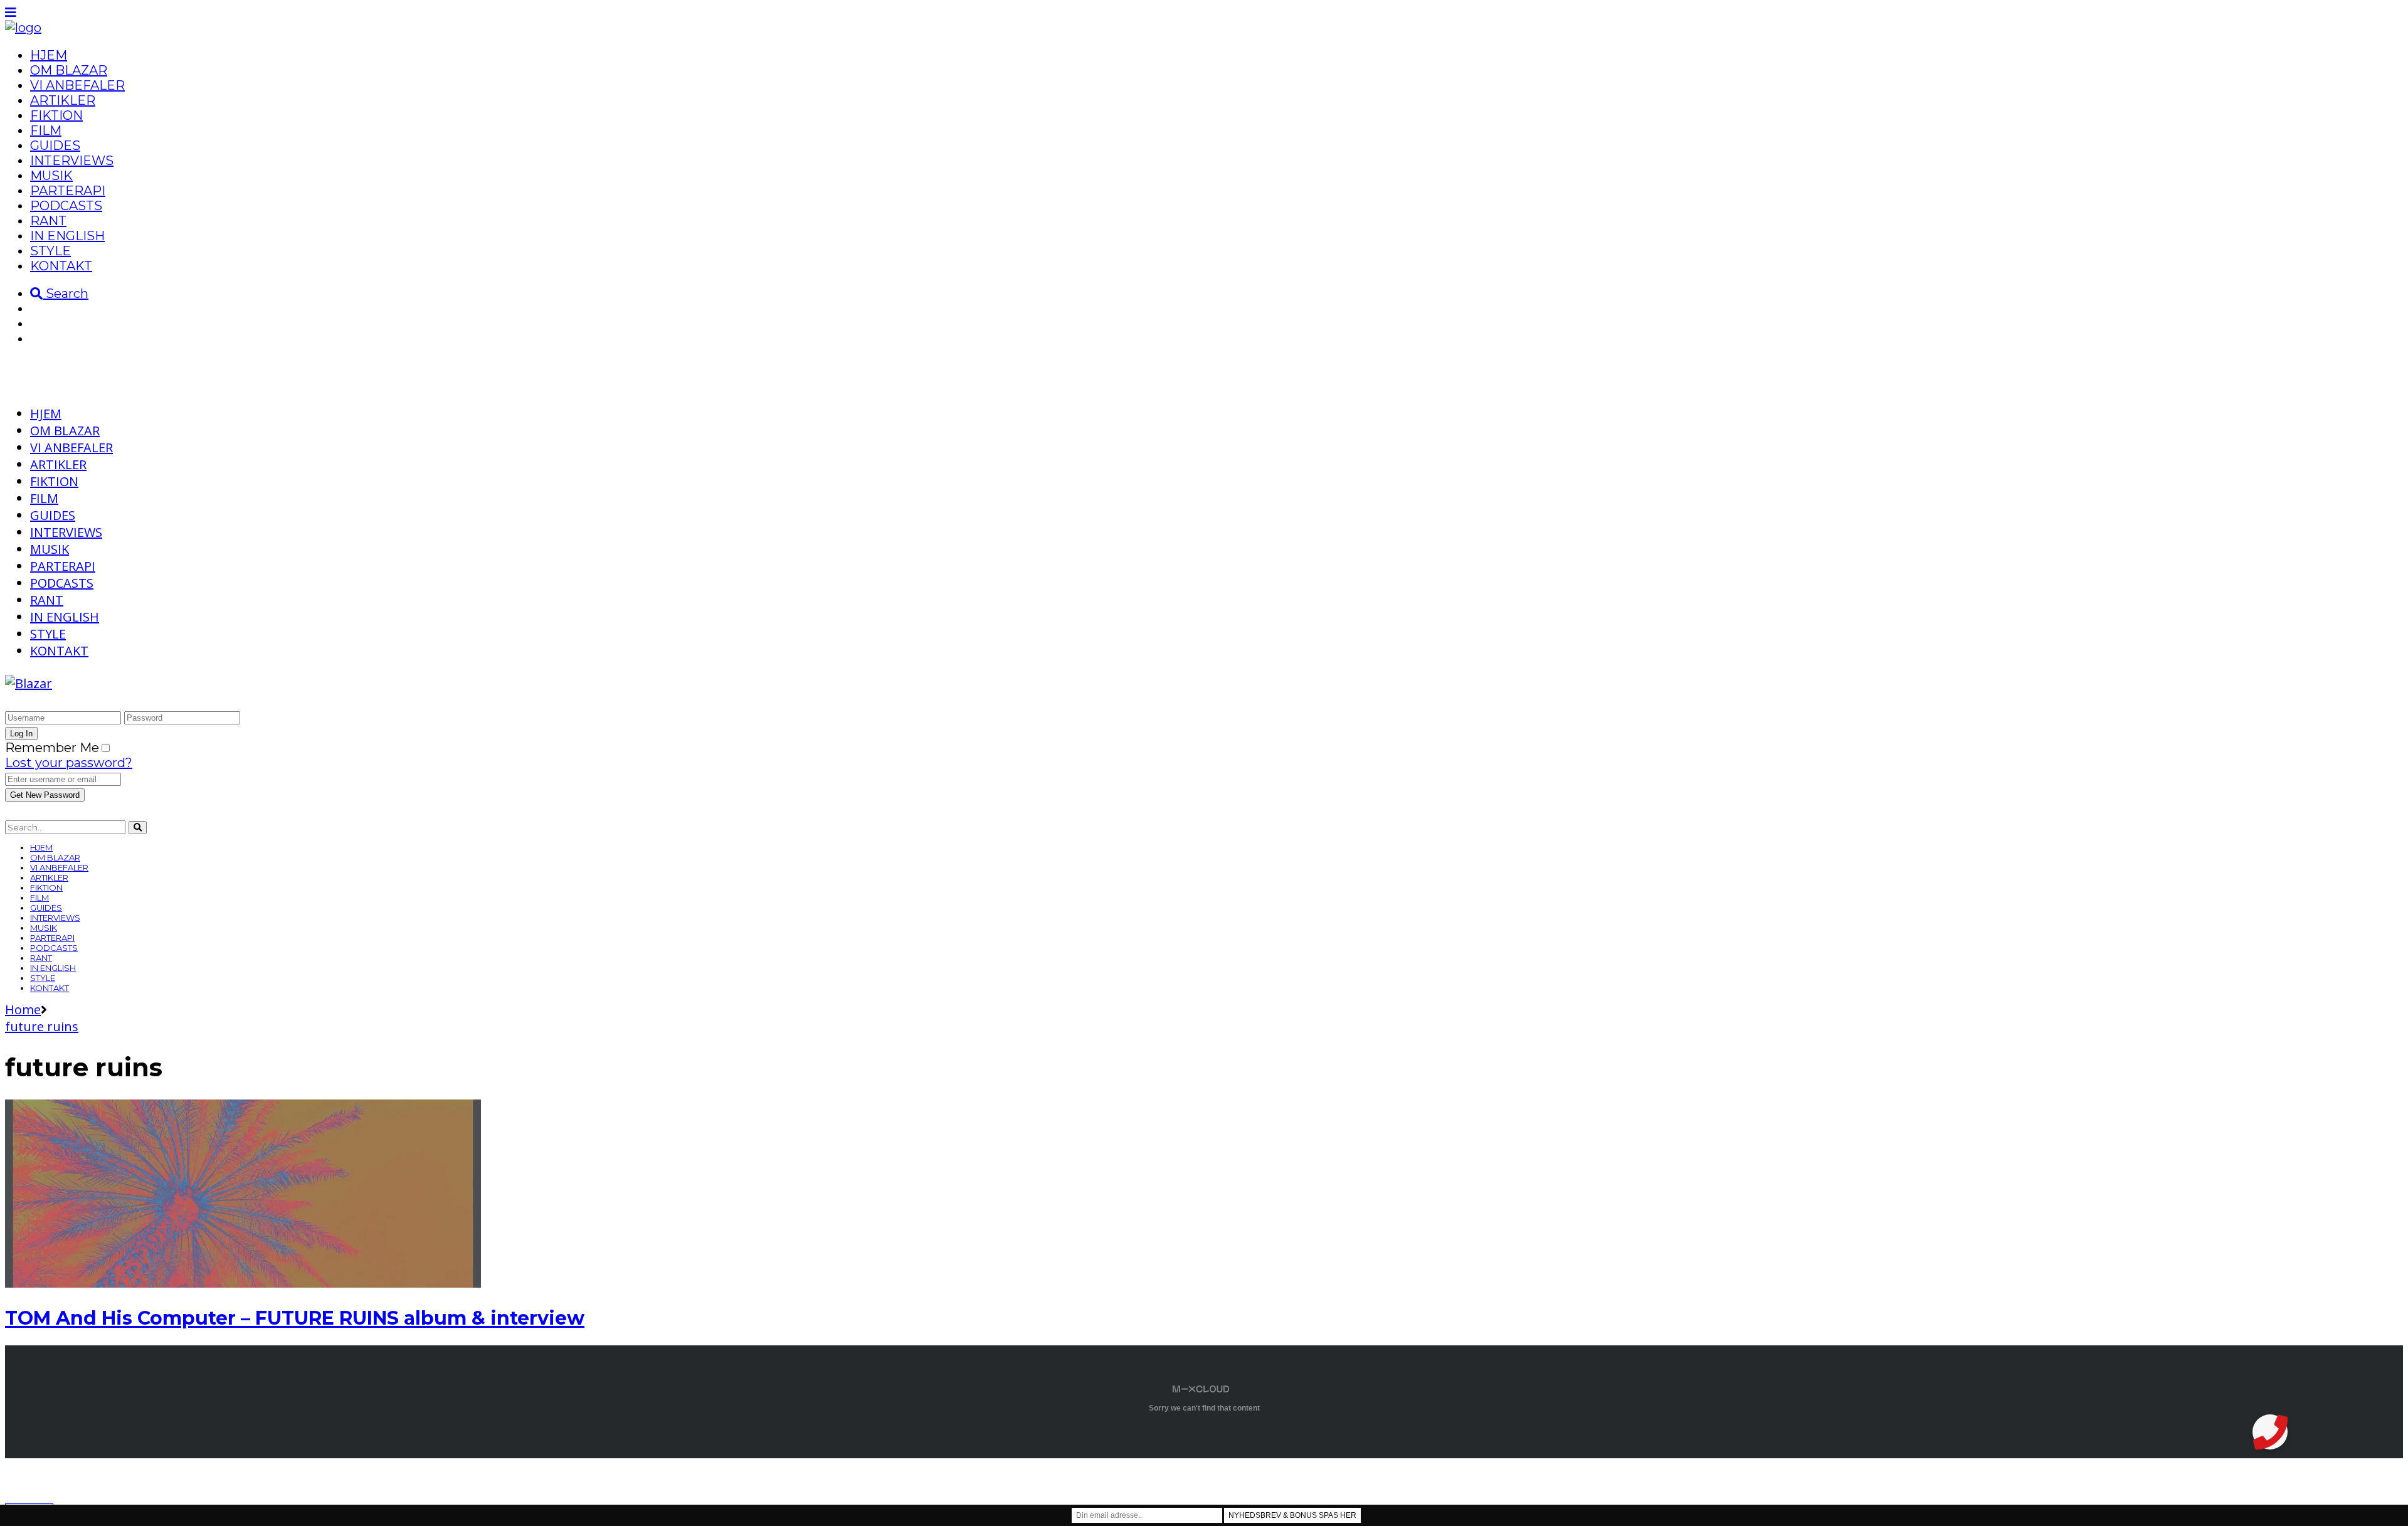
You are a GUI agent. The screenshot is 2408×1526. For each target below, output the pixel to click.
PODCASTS (66, 206)
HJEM (49, 55)
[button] (2270, 1432)
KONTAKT (61, 266)
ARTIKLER (63, 100)
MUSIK (51, 176)
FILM (46, 130)
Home (23, 1009)
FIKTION (56, 115)
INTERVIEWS (72, 161)
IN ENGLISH (67, 236)
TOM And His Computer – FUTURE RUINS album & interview (295, 1318)
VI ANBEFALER (77, 85)
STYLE (50, 251)
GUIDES (55, 146)
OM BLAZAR (69, 70)
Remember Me (52, 748)
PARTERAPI (68, 191)
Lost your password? (69, 763)
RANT (48, 221)
